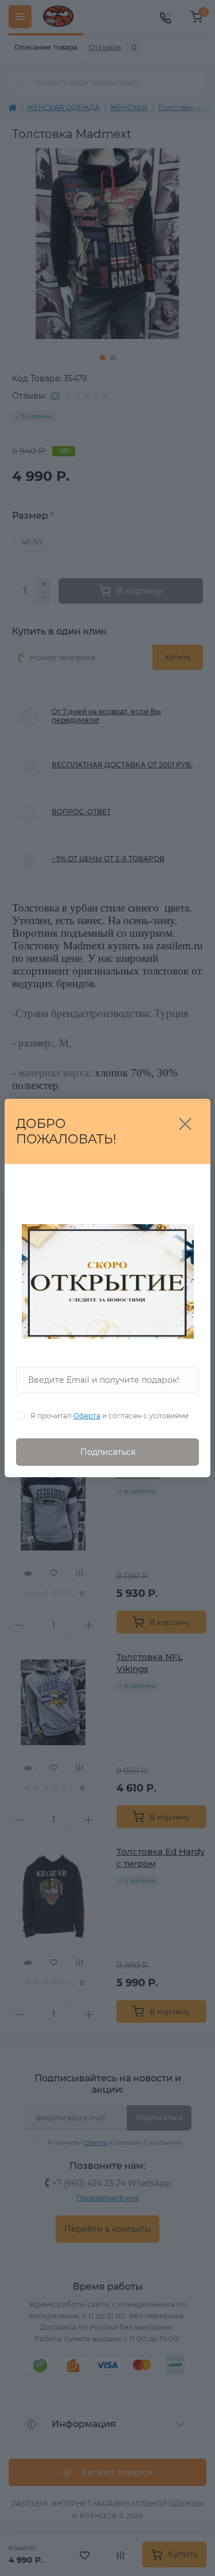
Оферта (87, 1416)
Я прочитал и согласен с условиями (110, 1416)
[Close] (185, 1124)
